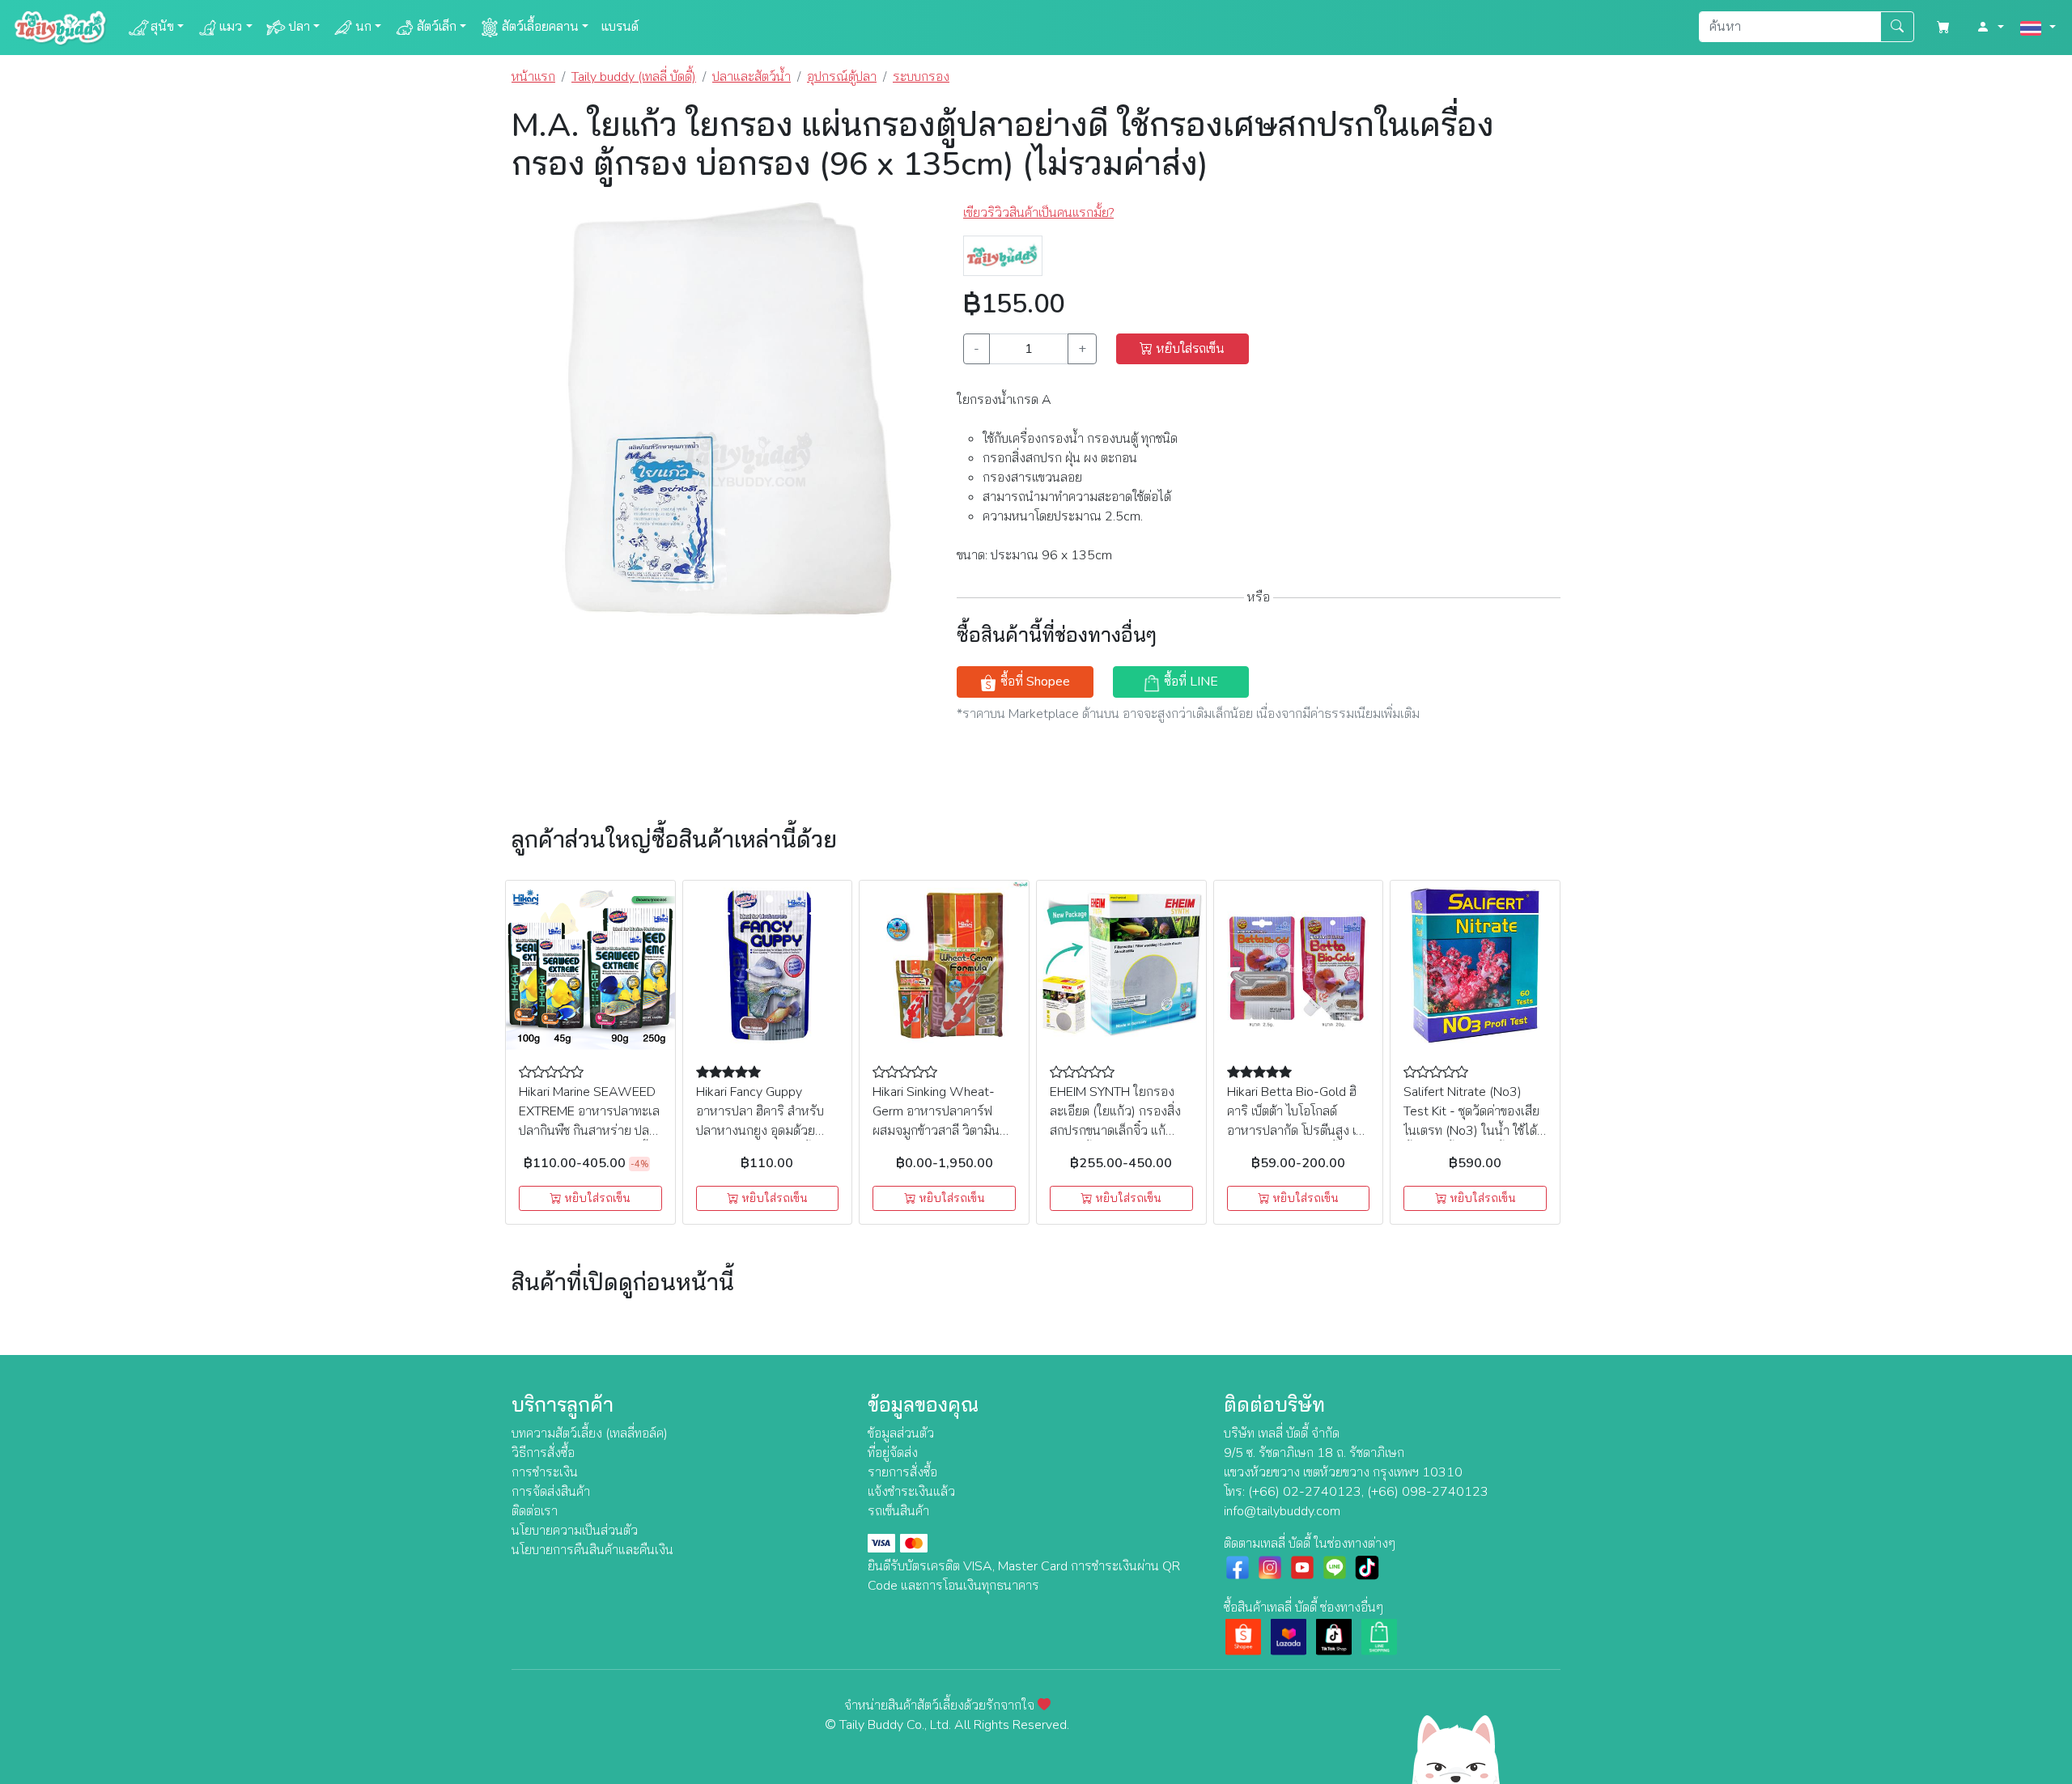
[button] (1990, 28)
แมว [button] (231, 27)
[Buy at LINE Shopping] (1379, 1636)
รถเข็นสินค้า (898, 1511)
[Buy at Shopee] (1243, 1636)
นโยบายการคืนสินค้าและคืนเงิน (592, 1550)
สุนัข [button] (162, 27)
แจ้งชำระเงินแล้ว (911, 1492)
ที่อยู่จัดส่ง (893, 1453)
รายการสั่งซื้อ (902, 1472)
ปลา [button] (299, 27)
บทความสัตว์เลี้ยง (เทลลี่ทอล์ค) (590, 1434)
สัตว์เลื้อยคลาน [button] (540, 27)
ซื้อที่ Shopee (1034, 682)
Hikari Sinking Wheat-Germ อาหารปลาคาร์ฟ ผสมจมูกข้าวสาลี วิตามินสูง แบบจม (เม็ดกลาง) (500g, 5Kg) (943, 1131)
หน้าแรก (533, 77)
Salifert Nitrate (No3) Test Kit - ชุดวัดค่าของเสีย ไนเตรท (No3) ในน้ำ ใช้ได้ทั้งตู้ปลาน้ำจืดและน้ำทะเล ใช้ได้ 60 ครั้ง (1471, 1131)
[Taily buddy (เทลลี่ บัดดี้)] (1003, 255)
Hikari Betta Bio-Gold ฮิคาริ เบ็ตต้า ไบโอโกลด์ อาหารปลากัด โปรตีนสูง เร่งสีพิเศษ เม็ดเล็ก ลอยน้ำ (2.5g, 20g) (1298, 1131)
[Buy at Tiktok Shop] (1334, 1636)
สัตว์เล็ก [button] (437, 27)
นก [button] (363, 27)
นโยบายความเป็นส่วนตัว (575, 1531)
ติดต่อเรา (535, 1511)
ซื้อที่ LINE (1189, 682)
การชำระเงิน (545, 1472)
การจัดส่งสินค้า (551, 1492)
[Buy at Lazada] (1289, 1636)
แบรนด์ (620, 27)
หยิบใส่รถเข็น (1189, 349)
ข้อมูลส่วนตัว (901, 1434)
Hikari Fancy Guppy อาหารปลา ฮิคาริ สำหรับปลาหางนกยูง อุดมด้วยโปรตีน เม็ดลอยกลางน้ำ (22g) (760, 1131)
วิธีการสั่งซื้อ (543, 1453)
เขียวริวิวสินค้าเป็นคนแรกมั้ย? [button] (1038, 213)
